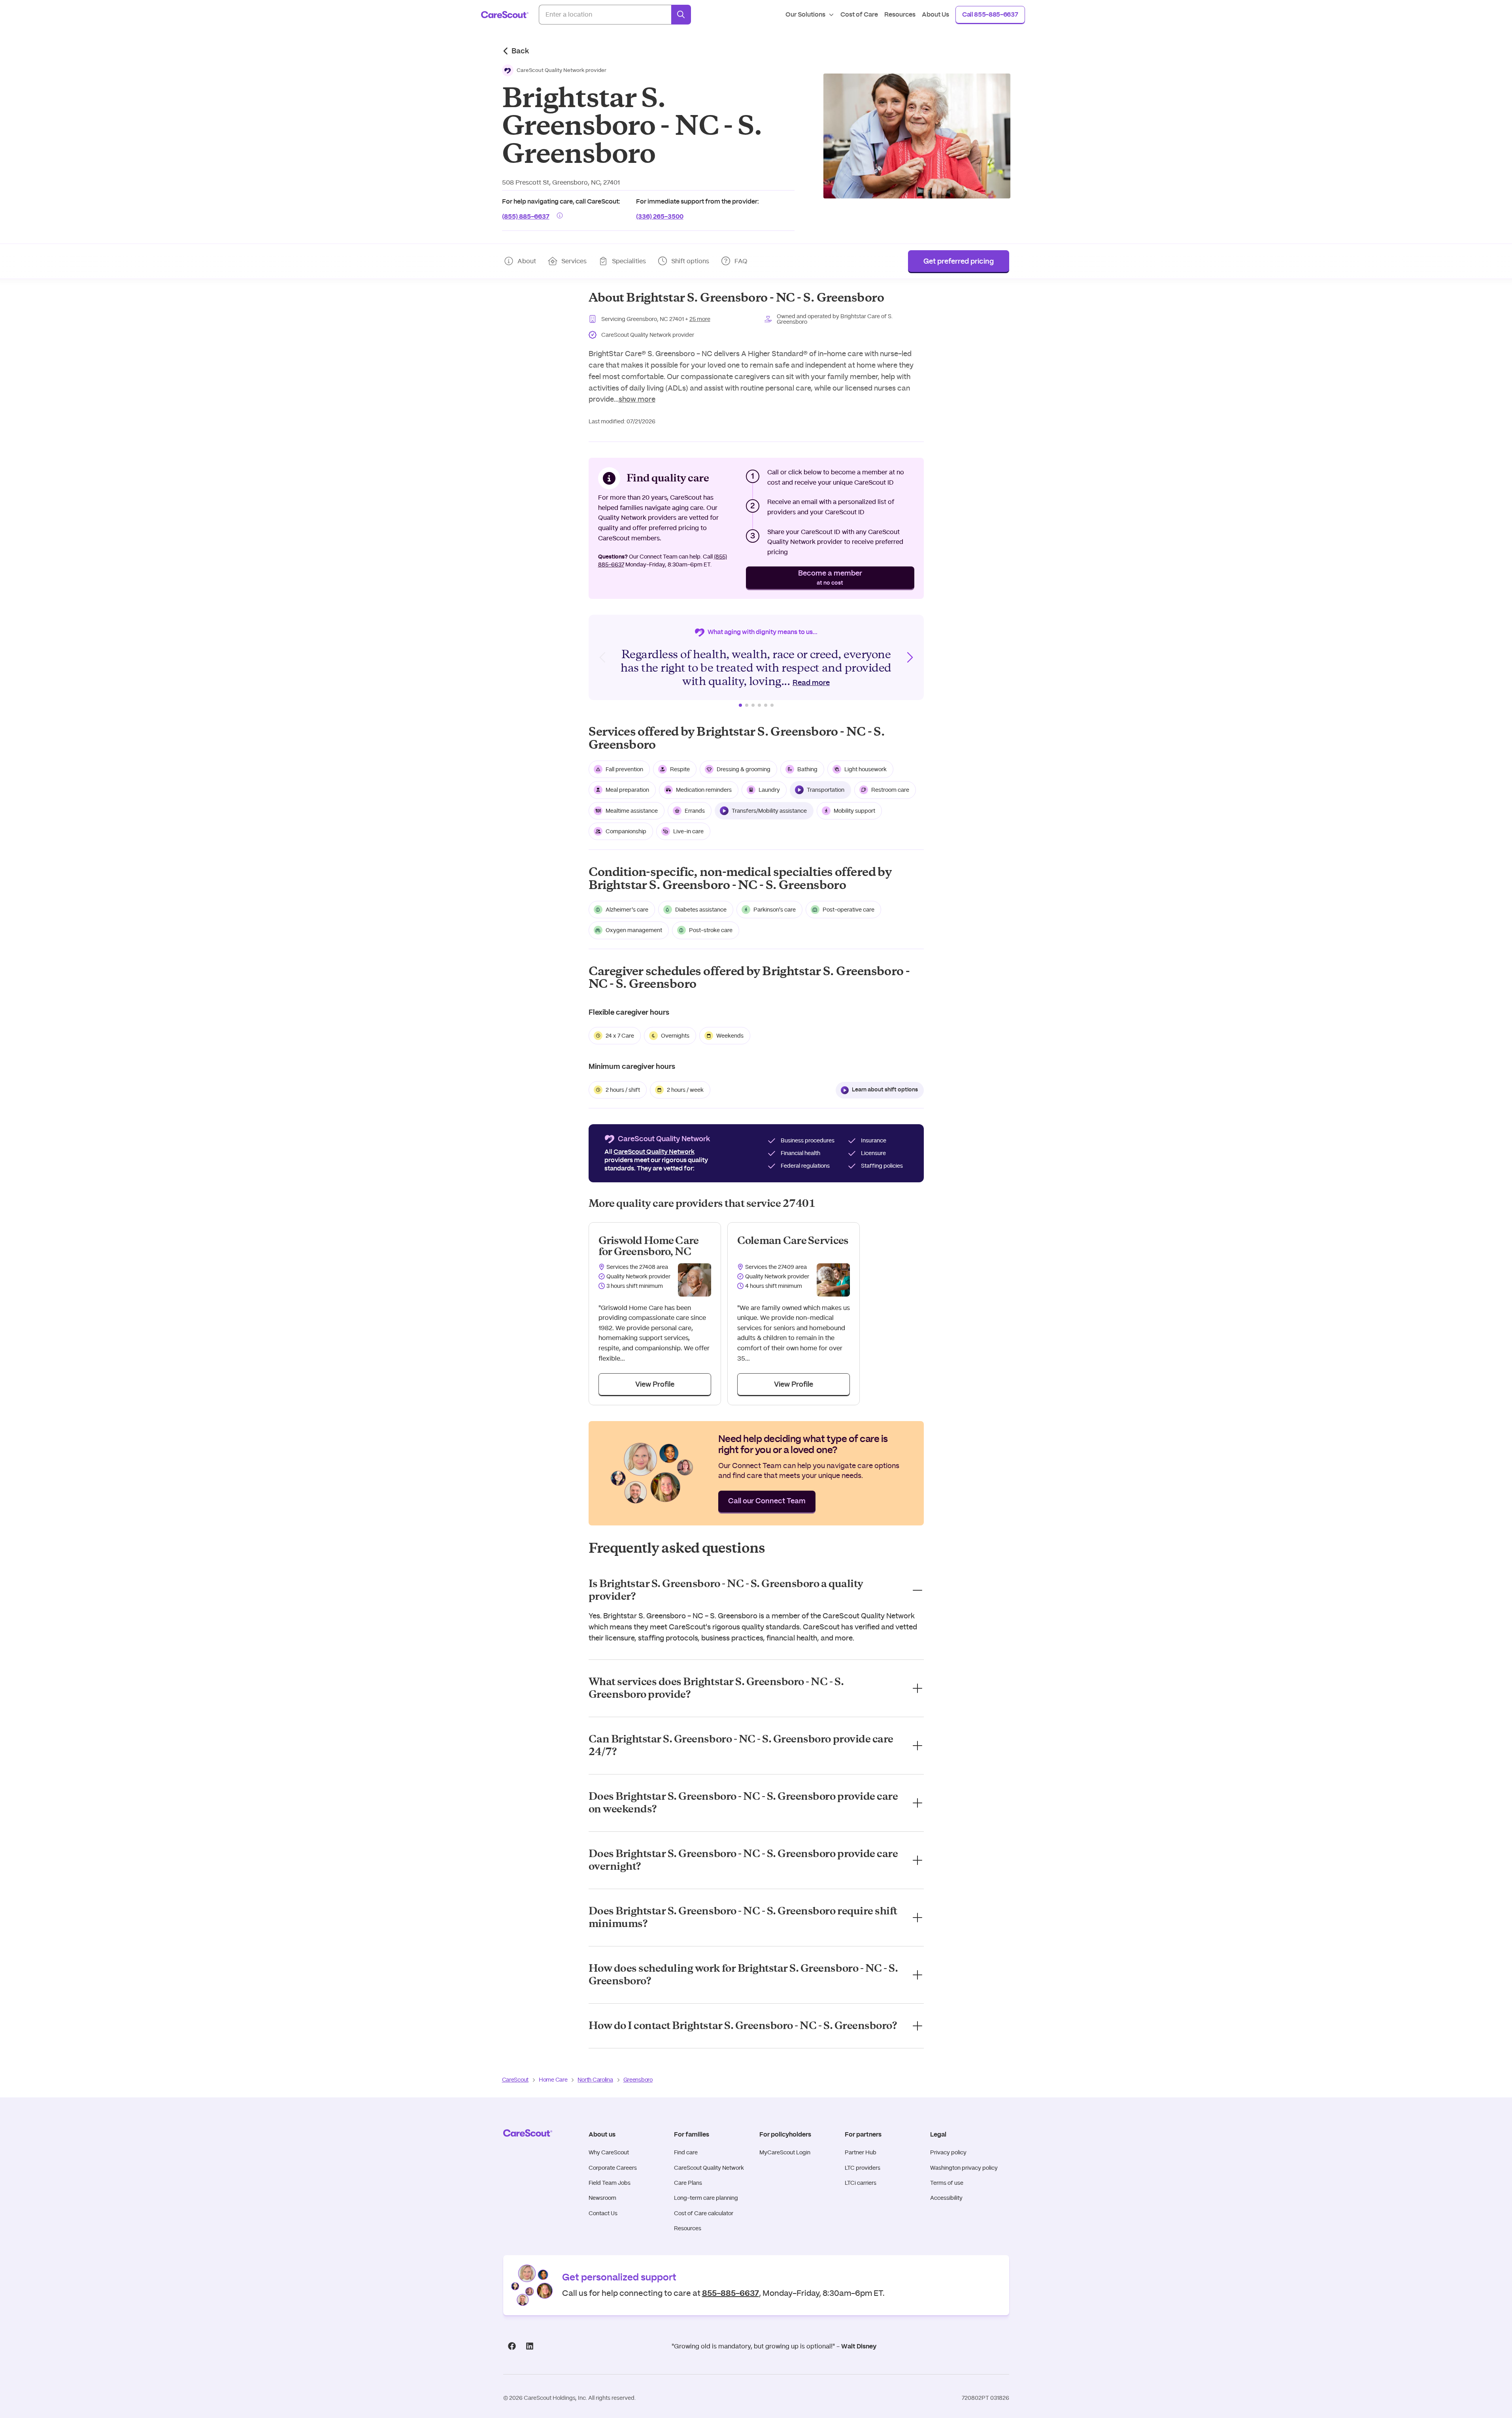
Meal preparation (627, 790)
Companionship (626, 831)
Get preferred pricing (959, 262)
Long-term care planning (706, 2198)
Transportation (826, 790)
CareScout (515, 2080)
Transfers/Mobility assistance (769, 811)
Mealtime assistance (632, 811)
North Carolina (595, 2080)
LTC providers (863, 2168)
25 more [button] (700, 319)
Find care (686, 2152)
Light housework (865, 769)
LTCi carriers (861, 2183)
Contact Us (603, 2213)
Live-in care (688, 831)
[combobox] (605, 15)
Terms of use (947, 2183)
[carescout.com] (505, 15)
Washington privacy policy (964, 2168)
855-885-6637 (731, 2292)
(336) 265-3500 (660, 216)
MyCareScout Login (785, 2152)
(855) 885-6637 (526, 216)
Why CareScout (609, 2152)
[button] (554, 70)
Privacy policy (948, 2152)
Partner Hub (861, 2152)
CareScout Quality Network (709, 2168)
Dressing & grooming (744, 769)
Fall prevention (624, 769)
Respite (680, 769)
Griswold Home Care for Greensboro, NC (649, 1246)
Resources (688, 2228)
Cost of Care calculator (704, 2213)
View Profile (655, 1385)
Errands (695, 811)
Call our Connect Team (767, 1501)
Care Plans (688, 2183)
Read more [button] (811, 683)
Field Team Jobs (610, 2183)
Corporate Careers (613, 2168)
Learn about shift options (885, 1090)
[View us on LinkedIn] (530, 2346)
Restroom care (890, 790)
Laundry (769, 790)
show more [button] (637, 399)
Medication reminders (704, 790)
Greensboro (638, 2080)
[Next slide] (910, 657)
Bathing (807, 769)
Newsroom (602, 2198)
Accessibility (946, 2198)
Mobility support (854, 811)
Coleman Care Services (793, 1241)
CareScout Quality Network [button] (654, 1152)
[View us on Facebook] (512, 2346)
